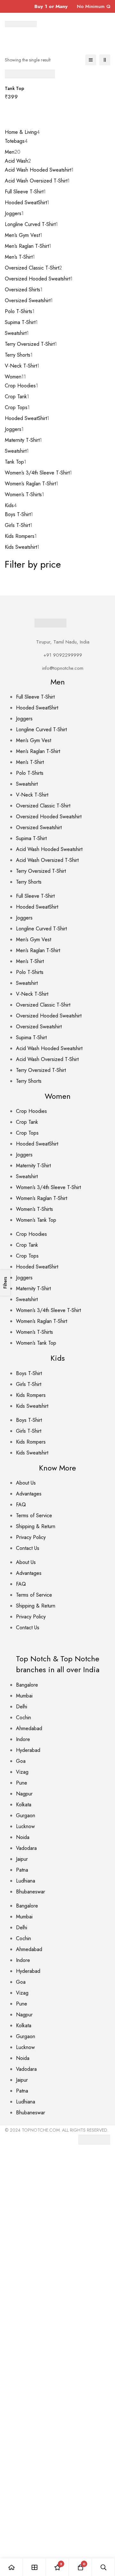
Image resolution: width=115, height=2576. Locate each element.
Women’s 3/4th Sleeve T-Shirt (48, 1187)
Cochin (23, 1717)
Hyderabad (28, 1750)
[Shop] (34, 2567)
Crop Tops (27, 1133)
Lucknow (25, 1826)
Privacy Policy (31, 1537)
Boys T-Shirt (29, 1373)
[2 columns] (105, 60)
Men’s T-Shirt (30, 762)
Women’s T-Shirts (34, 1209)
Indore (23, 1739)
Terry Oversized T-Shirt (41, 871)
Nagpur (24, 1794)
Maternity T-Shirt (33, 1166)
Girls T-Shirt (29, 1384)
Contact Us (28, 1548)
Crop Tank (27, 1122)
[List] (91, 60)
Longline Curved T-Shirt (41, 729)
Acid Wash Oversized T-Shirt (47, 860)
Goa (21, 1761)
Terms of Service (34, 1515)
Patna (22, 1870)
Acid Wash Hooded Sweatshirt (49, 849)
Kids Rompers (31, 1395)
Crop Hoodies (31, 1111)
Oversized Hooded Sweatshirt (49, 817)
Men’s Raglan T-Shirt (38, 751)
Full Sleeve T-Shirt (35, 697)
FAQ (21, 1505)
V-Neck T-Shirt (32, 795)
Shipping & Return (36, 1526)
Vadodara (26, 1848)
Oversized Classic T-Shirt (43, 806)
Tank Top (15, 88)
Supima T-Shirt (31, 838)
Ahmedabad (29, 1728)
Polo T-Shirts (30, 773)
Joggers (24, 719)
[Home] (11, 2567)
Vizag (22, 1772)
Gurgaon (26, 1815)
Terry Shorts (29, 882)
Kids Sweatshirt (32, 1406)
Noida (23, 1837)
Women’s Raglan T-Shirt (42, 1198)
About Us (26, 1483)
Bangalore (27, 1685)
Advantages (29, 1494)
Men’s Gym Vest (34, 740)
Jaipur (22, 1859)
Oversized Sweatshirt (39, 827)
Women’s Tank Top (36, 1220)
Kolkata (24, 1805)
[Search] (103, 2567)
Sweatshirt (27, 784)
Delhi (22, 1707)
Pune (22, 1783)
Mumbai (24, 1696)
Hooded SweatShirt (37, 708)
